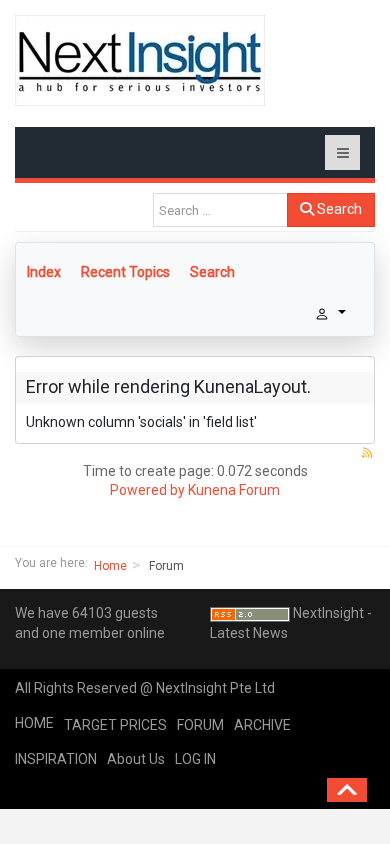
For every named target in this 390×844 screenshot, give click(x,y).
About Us (136, 759)
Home (110, 566)
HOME (34, 723)
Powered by (147, 490)
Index (44, 272)
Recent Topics (125, 272)
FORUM (200, 725)
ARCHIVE (262, 725)
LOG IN (195, 759)
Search (338, 209)
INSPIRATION (56, 759)
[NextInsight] (140, 60)
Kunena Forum (234, 490)
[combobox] (220, 210)
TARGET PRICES (115, 725)
